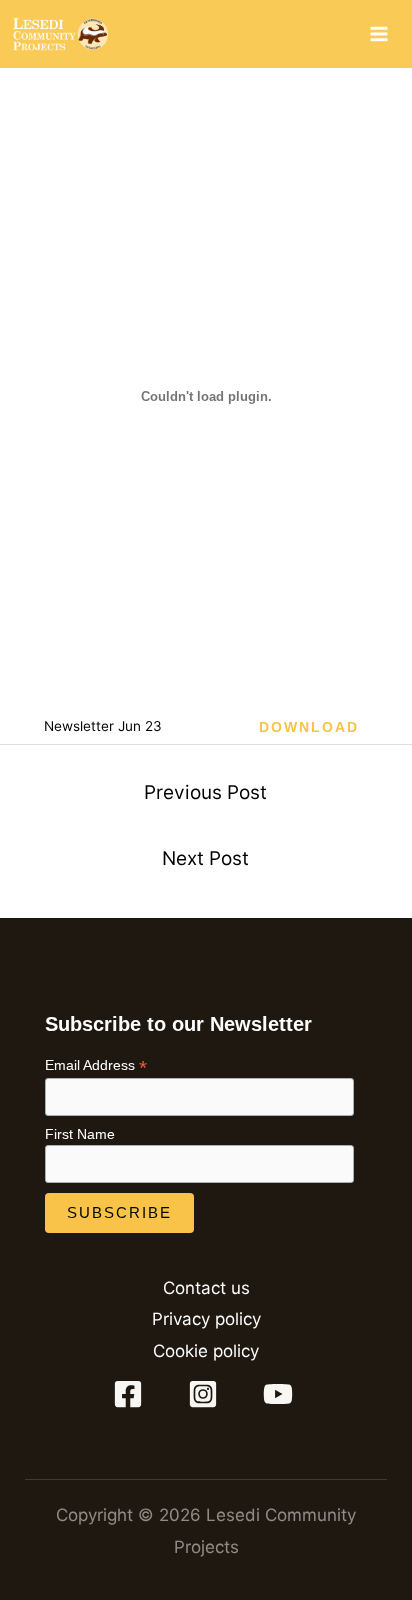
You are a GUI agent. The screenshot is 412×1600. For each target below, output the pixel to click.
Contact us (206, 1288)
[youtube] (281, 1394)
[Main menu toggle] (380, 34)
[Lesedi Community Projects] (60, 34)
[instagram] (206, 1394)
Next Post (205, 858)
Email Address (96, 1065)
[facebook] (132, 1394)
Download (309, 727)
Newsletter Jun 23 (103, 726)
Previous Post (205, 792)
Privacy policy (206, 1319)
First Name (80, 1134)
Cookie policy (206, 1351)
